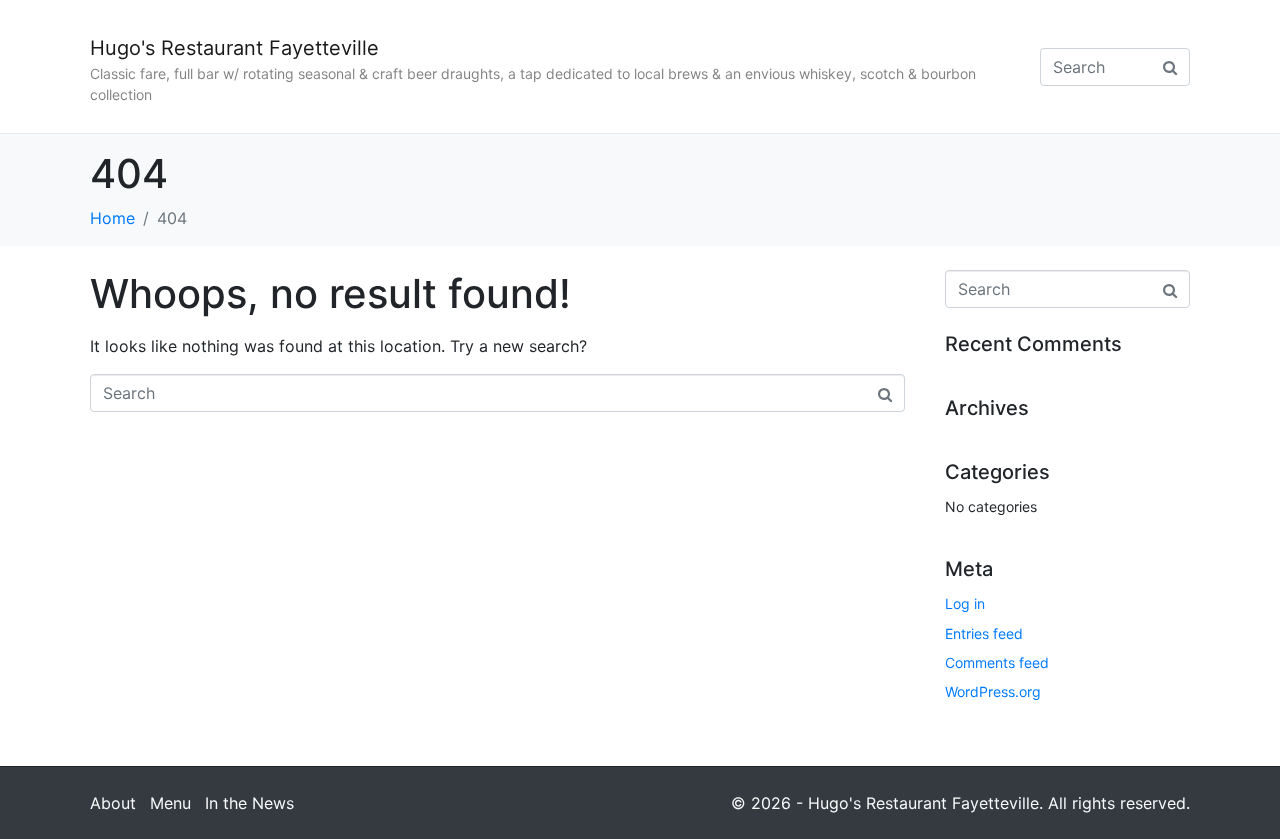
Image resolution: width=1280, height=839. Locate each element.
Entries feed (984, 633)
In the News (249, 803)
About (113, 803)
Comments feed (997, 662)
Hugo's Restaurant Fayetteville (234, 48)
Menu (170, 803)
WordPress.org (993, 691)
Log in (965, 603)
